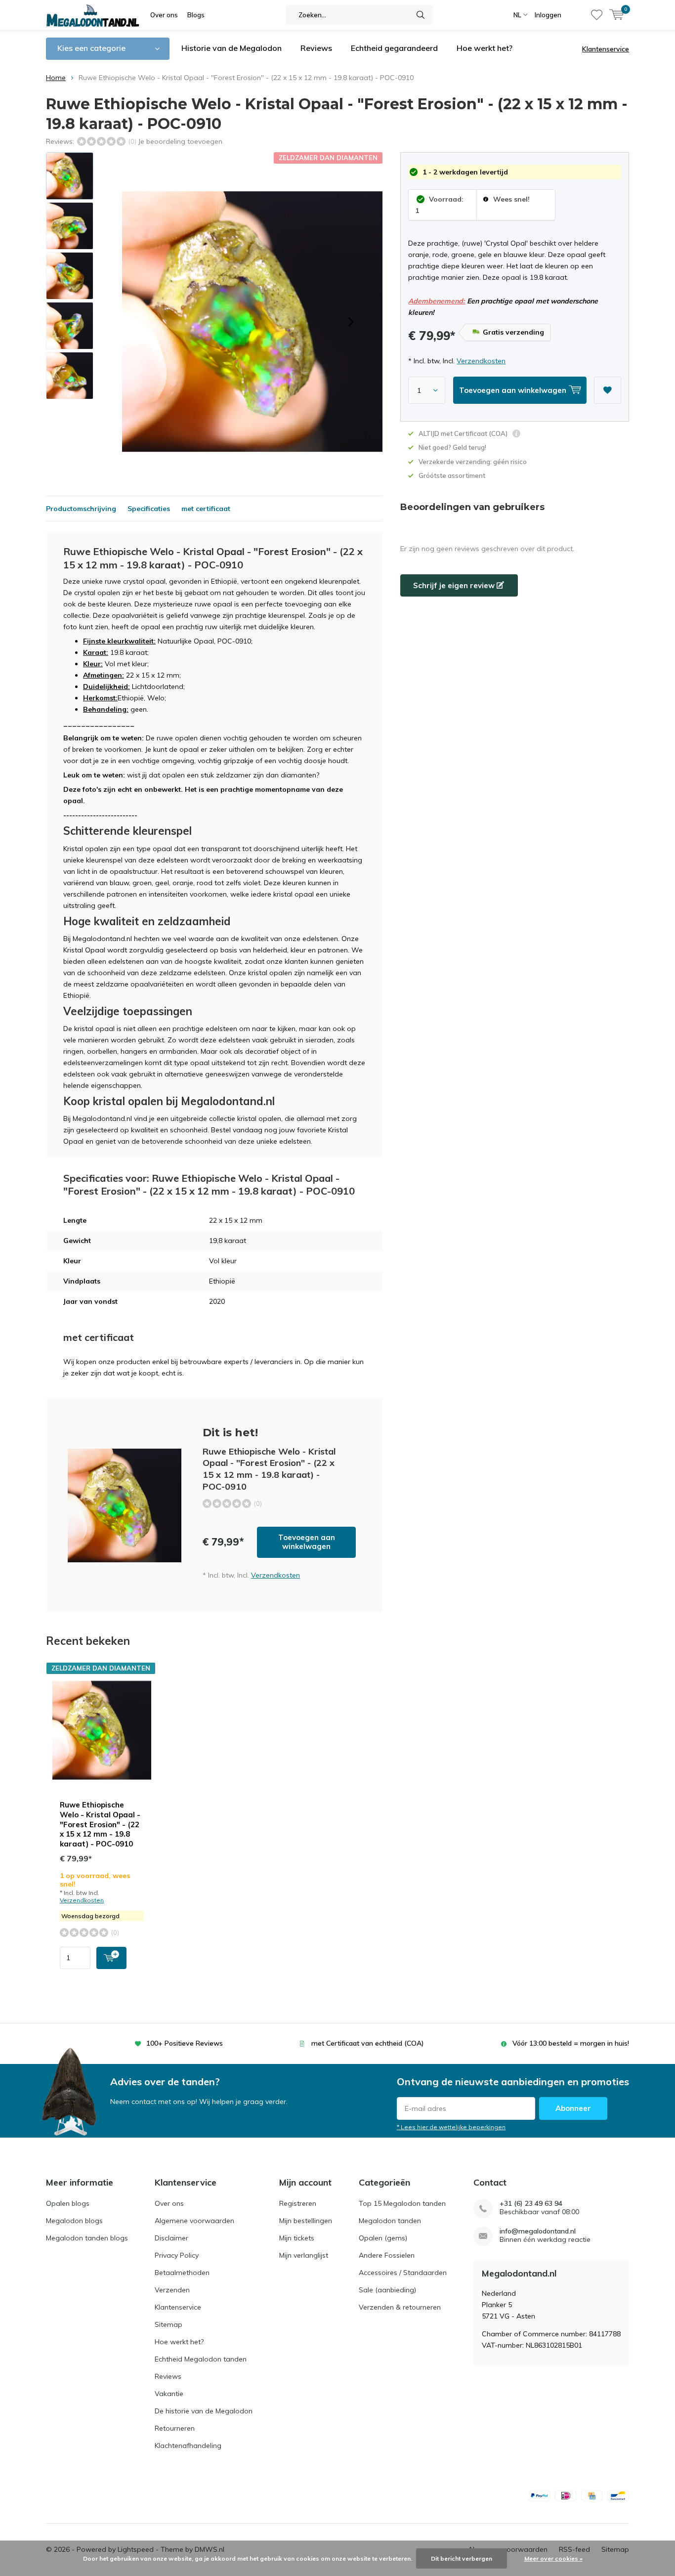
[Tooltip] (516, 435)
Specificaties (149, 509)
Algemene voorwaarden (194, 2221)
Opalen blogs (68, 2203)
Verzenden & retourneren (400, 2307)
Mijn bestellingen (306, 2221)
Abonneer (573, 2108)
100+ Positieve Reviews (185, 2043)
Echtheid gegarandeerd (394, 48)
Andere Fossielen (387, 2255)
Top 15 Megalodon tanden (402, 2203)
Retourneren (175, 2428)
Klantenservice (606, 49)
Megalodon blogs (74, 2221)
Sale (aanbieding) (387, 2290)
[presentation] (351, 322)
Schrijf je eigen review (455, 585)
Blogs (196, 15)
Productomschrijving (81, 509)
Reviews (316, 48)
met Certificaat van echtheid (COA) (368, 2043)
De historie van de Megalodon (204, 2411)
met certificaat (206, 509)
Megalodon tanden (390, 2221)
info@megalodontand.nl (538, 2231)
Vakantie (169, 2394)
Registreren (298, 2203)
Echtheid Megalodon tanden (201, 2359)
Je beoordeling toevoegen (180, 141)
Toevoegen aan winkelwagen (307, 1542)
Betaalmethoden (182, 2273)
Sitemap (169, 2324)
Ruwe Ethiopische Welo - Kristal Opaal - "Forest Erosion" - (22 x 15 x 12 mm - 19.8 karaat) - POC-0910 (100, 1824)
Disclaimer (171, 2238)
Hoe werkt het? (485, 48)
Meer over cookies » (553, 2558)
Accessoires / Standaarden (403, 2273)
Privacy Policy (177, 2255)
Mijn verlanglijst (304, 2255)
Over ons (164, 15)
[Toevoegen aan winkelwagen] (111, 1958)
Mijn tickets (297, 2238)
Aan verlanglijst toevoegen (608, 390)
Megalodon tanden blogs (87, 2238)
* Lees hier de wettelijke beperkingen (451, 2127)
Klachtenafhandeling (188, 2446)
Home (56, 78)
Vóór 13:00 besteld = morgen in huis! (571, 2043)
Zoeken (421, 15)
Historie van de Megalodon (232, 48)
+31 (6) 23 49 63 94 (531, 2204)
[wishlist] (597, 15)
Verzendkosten (481, 361)
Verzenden (172, 2290)
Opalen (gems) (383, 2238)
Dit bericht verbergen (462, 2558)
